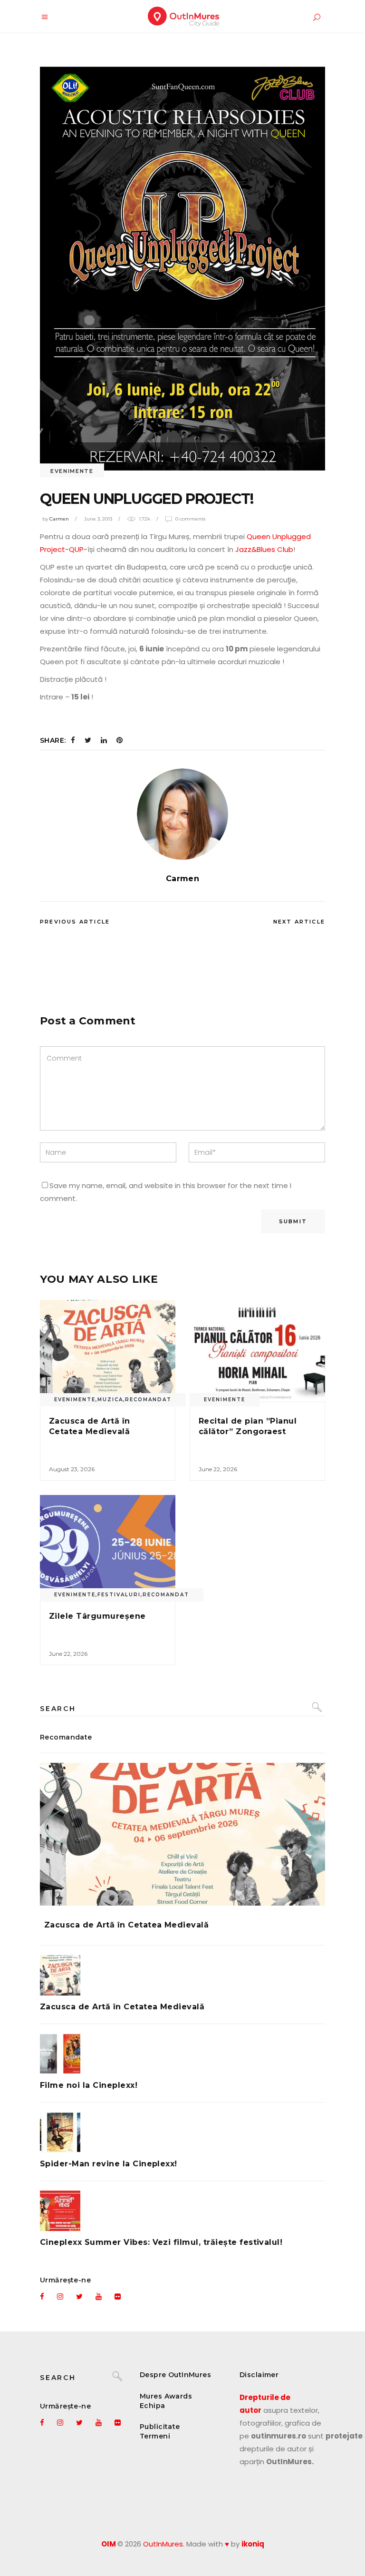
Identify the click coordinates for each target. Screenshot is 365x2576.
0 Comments (190, 519)
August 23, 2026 (72, 1469)
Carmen (59, 519)
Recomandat (148, 1400)
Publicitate (160, 2427)
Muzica (110, 1400)
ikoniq (253, 2544)
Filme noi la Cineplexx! (89, 2085)
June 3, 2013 (98, 519)
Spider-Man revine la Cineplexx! (109, 2164)
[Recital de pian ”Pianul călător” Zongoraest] (257, 1351)
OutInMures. (164, 2544)
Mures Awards (166, 2396)
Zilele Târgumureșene (97, 1616)
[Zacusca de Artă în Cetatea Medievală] (108, 1351)
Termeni (155, 2436)
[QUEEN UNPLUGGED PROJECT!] (182, 814)
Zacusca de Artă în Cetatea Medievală (126, 1925)
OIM (109, 2544)
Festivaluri (119, 1595)
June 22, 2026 (218, 1469)
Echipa (153, 2406)
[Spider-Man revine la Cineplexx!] (182, 2132)
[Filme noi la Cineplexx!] (182, 2054)
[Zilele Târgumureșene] (108, 1546)
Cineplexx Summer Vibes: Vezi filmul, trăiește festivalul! (161, 2242)
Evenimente (72, 471)
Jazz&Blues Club (263, 549)
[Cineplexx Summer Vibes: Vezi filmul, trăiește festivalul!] (182, 2211)
